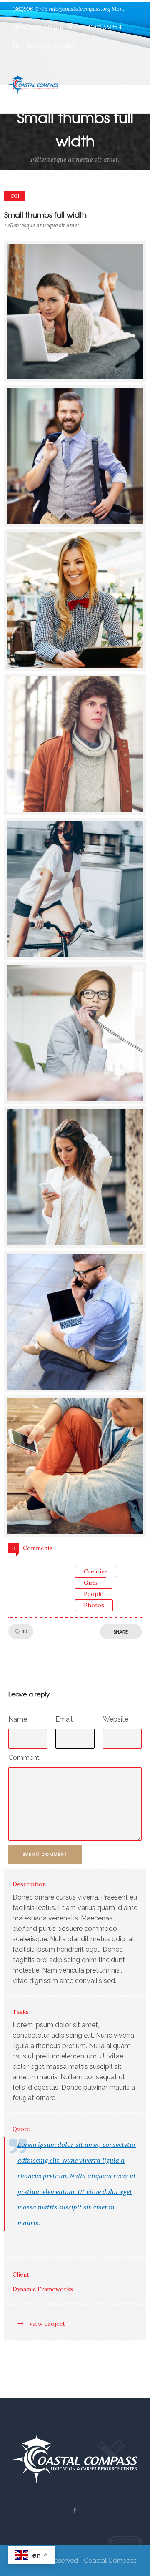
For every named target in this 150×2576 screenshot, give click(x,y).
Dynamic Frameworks (43, 2289)
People (94, 1594)
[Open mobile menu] (133, 85)
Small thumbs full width (45, 215)
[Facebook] (75, 2510)
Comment (24, 1758)
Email (64, 1719)
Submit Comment (45, 1854)
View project (47, 2324)
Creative (96, 1571)
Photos (94, 1605)
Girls (91, 1583)
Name (18, 1719)
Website (116, 1719)
